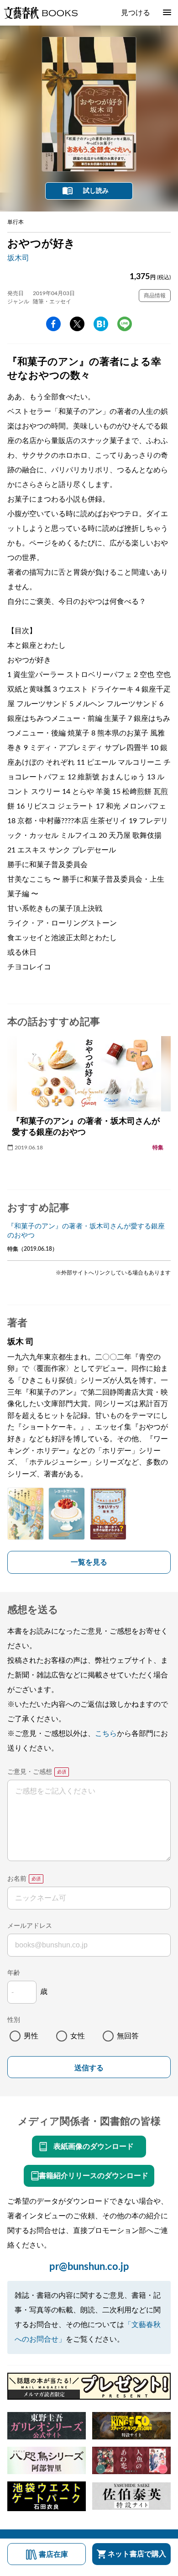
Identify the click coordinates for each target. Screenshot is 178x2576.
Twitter (77, 324)
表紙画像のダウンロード (94, 2147)
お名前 (17, 1879)
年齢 (14, 1973)
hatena (101, 324)
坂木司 (18, 258)
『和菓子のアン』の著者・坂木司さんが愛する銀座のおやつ (86, 1231)
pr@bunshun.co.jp (89, 2267)
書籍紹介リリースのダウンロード (94, 2176)
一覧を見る (89, 1562)
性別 (14, 2020)
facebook (53, 324)
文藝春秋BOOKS (41, 13)
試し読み (96, 191)
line (125, 324)
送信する (89, 2068)
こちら (106, 1734)
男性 (31, 2036)
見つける (136, 13)
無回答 (128, 2036)
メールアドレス (30, 1926)
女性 (78, 2036)
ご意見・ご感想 (30, 1772)
